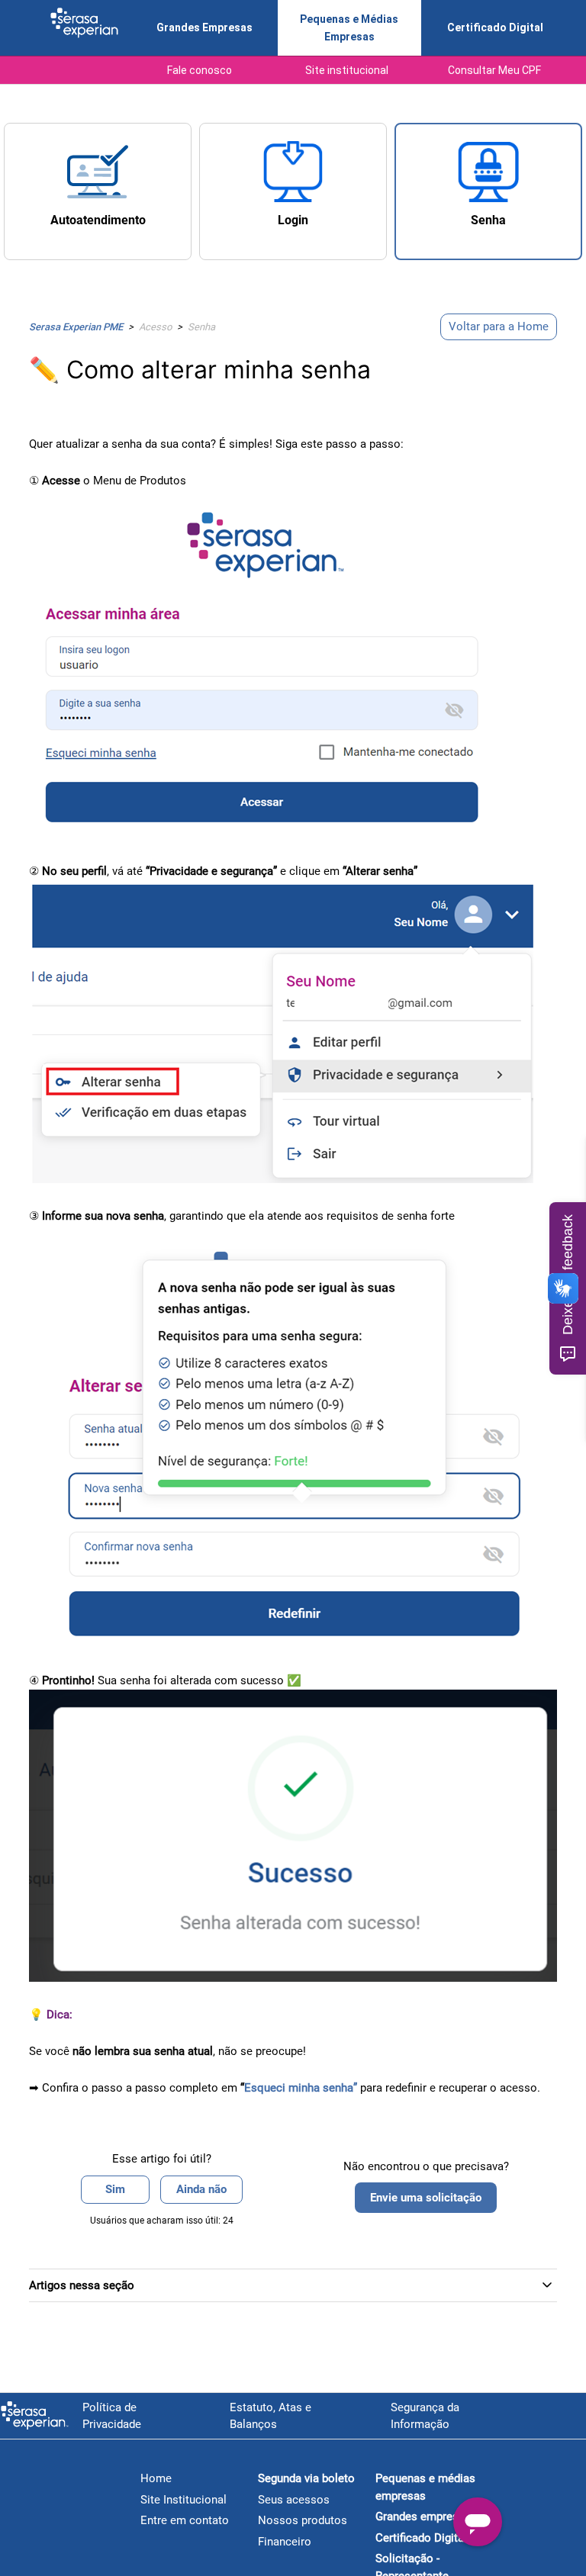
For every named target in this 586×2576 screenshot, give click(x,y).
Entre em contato (185, 2520)
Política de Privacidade (112, 2416)
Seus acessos (294, 2500)
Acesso (155, 327)
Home (156, 2478)
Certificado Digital (495, 27)
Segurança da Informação (425, 2416)
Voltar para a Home (499, 326)
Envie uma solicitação (426, 2198)
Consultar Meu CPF (494, 70)
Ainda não (201, 2189)
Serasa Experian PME (76, 327)
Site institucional (347, 70)
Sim (115, 2189)
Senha (201, 327)
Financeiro (285, 2542)
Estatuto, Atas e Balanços (270, 2416)
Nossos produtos (303, 2520)
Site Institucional (184, 2500)
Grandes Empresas (204, 27)
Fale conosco (200, 70)
